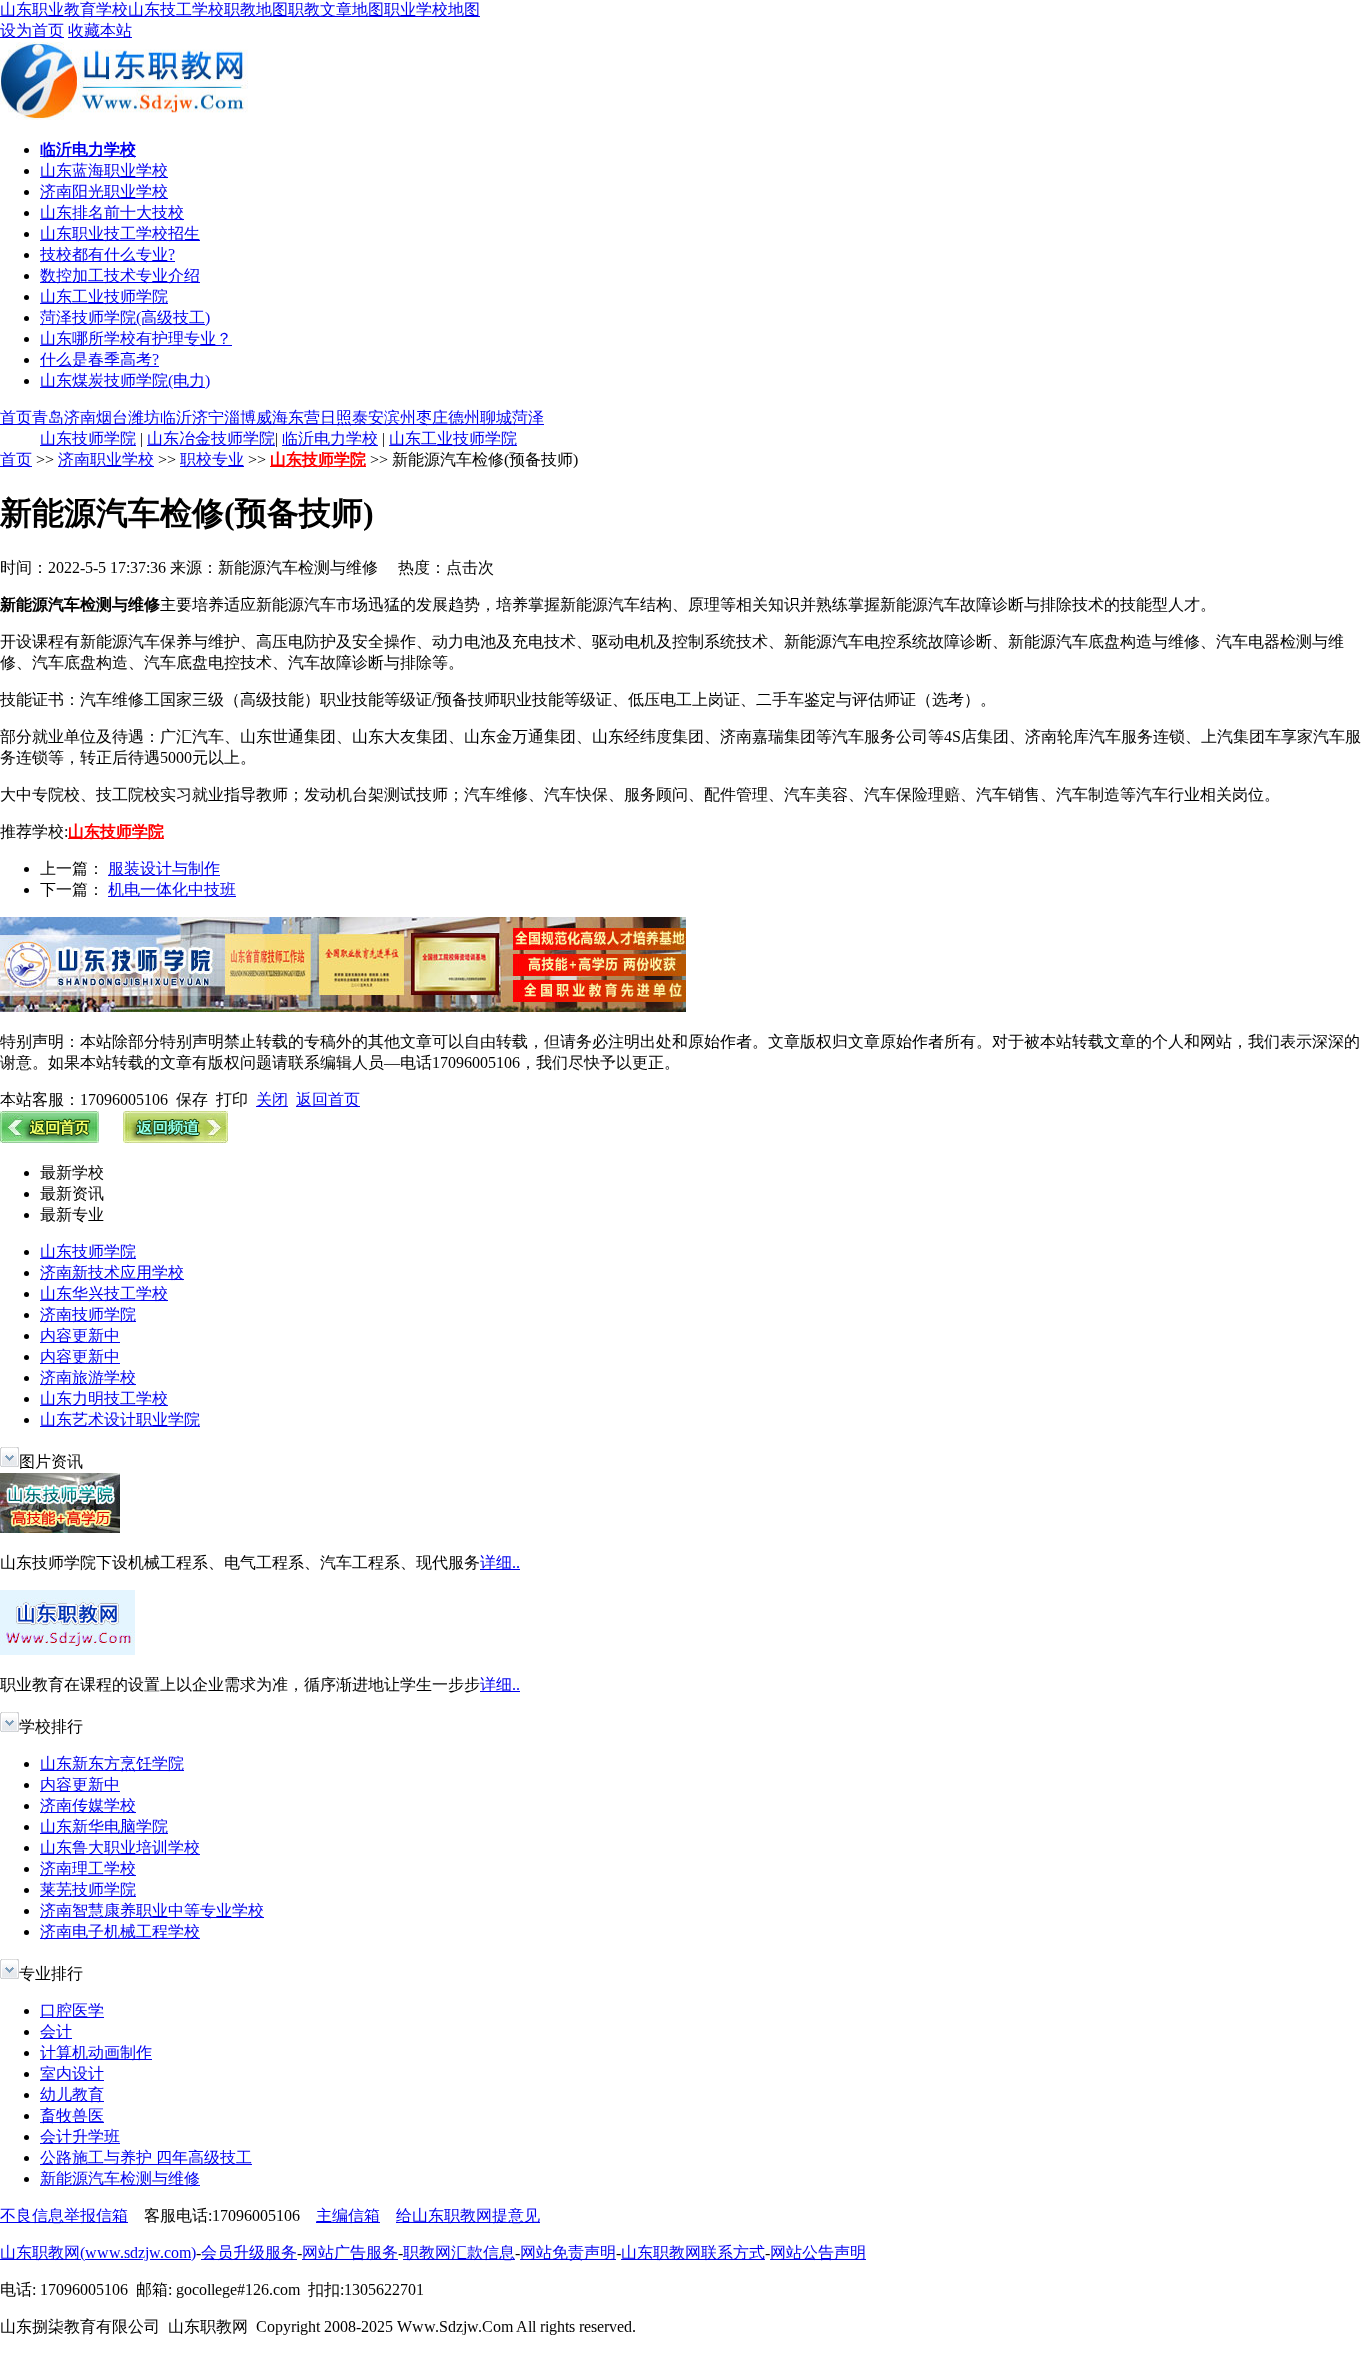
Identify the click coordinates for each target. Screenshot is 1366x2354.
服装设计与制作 (164, 868)
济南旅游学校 (88, 1377)
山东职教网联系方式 (693, 2252)
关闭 (272, 1099)
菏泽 (528, 417)
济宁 (208, 417)
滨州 (400, 417)
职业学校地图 (432, 9)
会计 (56, 2031)
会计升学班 (80, 2136)
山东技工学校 (176, 9)
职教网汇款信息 (459, 2252)
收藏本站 (100, 30)
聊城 (496, 417)
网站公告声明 (818, 2252)
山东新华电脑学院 (104, 1826)
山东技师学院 (88, 438)
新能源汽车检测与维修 (120, 2178)
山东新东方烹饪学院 (112, 1763)
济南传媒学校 (88, 1805)
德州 (464, 417)
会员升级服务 (249, 2252)
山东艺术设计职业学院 (120, 1419)
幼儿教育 (72, 2094)
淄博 (240, 417)
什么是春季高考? (99, 359)
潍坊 (144, 417)
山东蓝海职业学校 (104, 170)
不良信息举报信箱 (64, 2215)
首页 (16, 417)
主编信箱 (348, 2215)
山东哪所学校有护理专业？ (136, 338)
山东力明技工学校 (104, 1398)
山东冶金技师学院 (211, 438)
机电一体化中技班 (172, 889)
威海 (272, 417)
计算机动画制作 (96, 2052)
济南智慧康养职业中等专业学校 (152, 1910)
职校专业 (212, 459)
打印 (232, 1099)
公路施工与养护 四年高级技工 (146, 2157)
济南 (80, 417)
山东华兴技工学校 (104, 1293)
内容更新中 (80, 1335)
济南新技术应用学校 (112, 1272)
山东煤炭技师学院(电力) (125, 380)
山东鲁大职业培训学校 (120, 1847)
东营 (304, 417)
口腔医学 (72, 2010)
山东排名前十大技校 (112, 212)
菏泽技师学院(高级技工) (125, 317)
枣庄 (432, 417)
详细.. (500, 1562)
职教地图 (256, 9)
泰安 (368, 417)
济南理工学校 (88, 1868)
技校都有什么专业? (107, 254)
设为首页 (32, 30)
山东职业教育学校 (64, 9)
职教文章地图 (336, 9)
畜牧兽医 (72, 2115)
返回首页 (328, 1099)
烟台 (112, 417)
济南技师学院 (88, 1314)
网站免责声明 (568, 2252)
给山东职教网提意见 (468, 2215)
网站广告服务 (350, 2252)
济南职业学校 (106, 459)
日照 (336, 417)
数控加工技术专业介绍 (120, 275)
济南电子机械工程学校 (120, 1931)
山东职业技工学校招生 (120, 233)
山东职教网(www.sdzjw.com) (98, 2252)
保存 (192, 1099)
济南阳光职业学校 (104, 191)
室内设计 (72, 2073)
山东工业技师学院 (104, 296)
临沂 (176, 417)
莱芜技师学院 (88, 1889)
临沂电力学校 (330, 438)
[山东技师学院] (343, 1006)
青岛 (48, 417)
